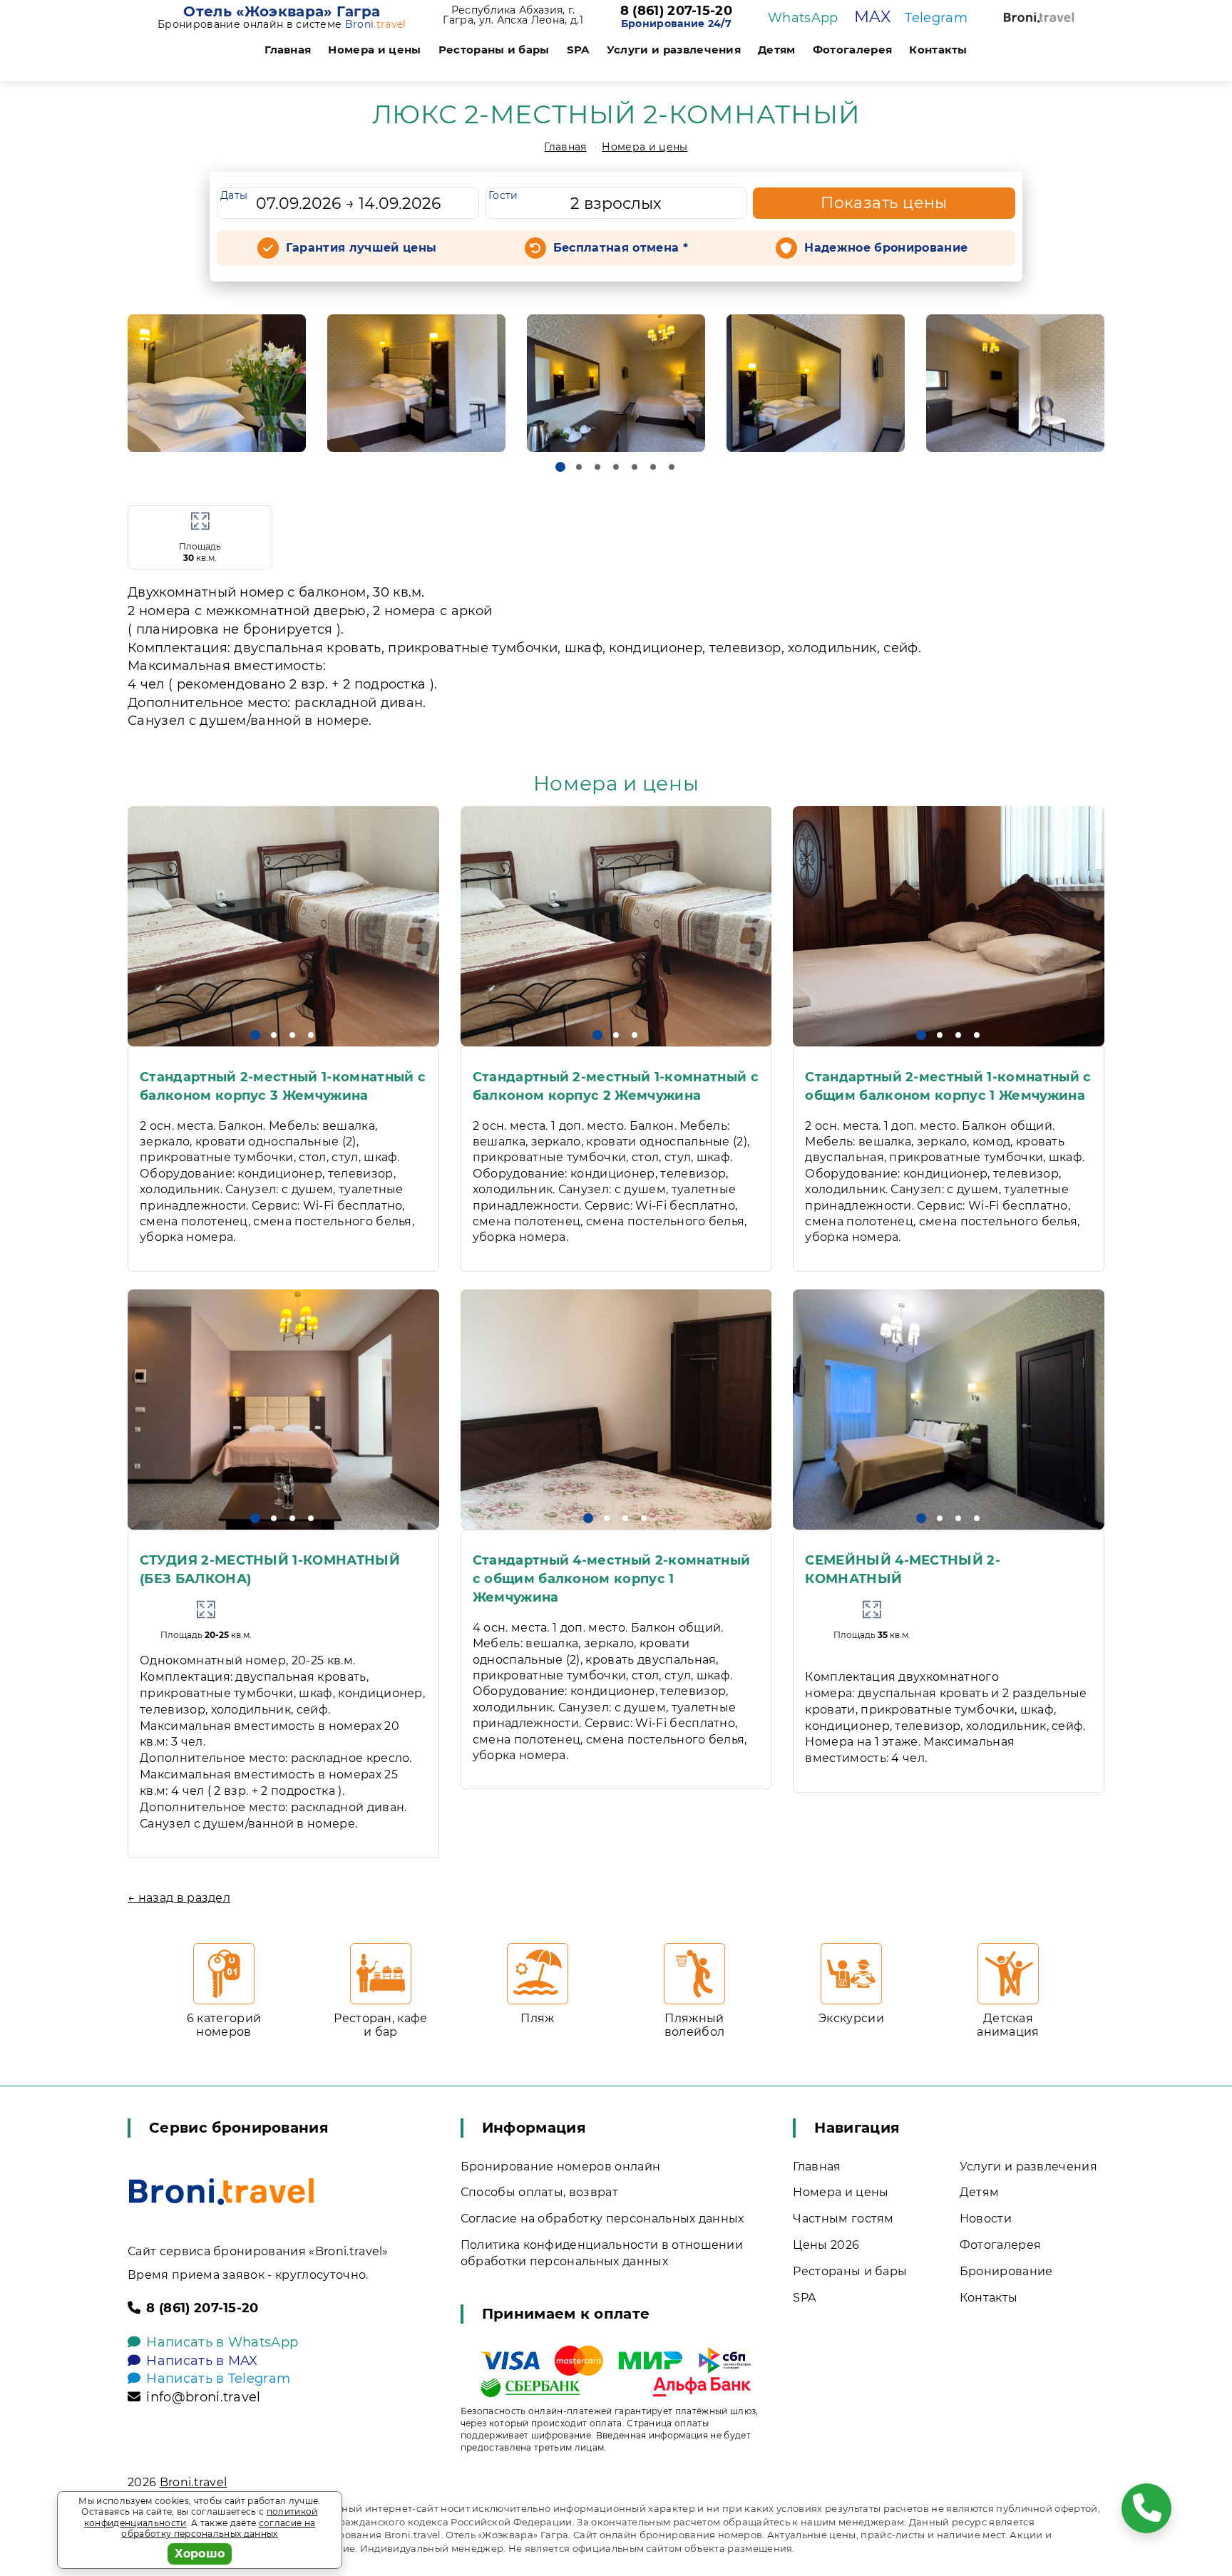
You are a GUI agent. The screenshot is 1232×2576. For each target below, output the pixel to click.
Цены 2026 (826, 2245)
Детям (777, 50)
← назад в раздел (179, 1898)
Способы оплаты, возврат (539, 2192)
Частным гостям (843, 2219)
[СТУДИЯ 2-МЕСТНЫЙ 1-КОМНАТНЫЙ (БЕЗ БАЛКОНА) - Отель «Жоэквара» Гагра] (283, 1410)
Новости (986, 2219)
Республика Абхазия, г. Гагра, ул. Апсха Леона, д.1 (513, 15)
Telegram (936, 18)
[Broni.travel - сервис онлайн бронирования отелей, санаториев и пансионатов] (221, 2191)
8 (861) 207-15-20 (676, 11)
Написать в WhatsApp (222, 2342)
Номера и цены (374, 50)
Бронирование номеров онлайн (561, 2167)
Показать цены (884, 203)
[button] (560, 467)
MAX (872, 17)
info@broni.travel (203, 2397)
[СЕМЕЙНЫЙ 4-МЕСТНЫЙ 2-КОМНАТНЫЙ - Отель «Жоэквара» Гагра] (949, 1410)
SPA (578, 50)
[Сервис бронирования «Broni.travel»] (1039, 17)
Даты (234, 195)
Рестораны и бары (494, 50)
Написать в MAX (202, 2361)
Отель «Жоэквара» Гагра (282, 11)
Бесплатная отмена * (621, 248)
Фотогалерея (853, 50)
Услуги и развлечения (674, 50)
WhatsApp (803, 18)
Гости (503, 195)
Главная (288, 50)
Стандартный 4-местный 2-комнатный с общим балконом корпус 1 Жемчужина (612, 1579)
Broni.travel (194, 2482)
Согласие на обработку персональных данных (602, 2219)
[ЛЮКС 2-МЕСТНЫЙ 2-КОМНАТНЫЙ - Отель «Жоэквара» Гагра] (217, 383)
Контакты (938, 50)
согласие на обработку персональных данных (218, 2529)
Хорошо (200, 2554)
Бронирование (1006, 2271)
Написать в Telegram (218, 2379)
